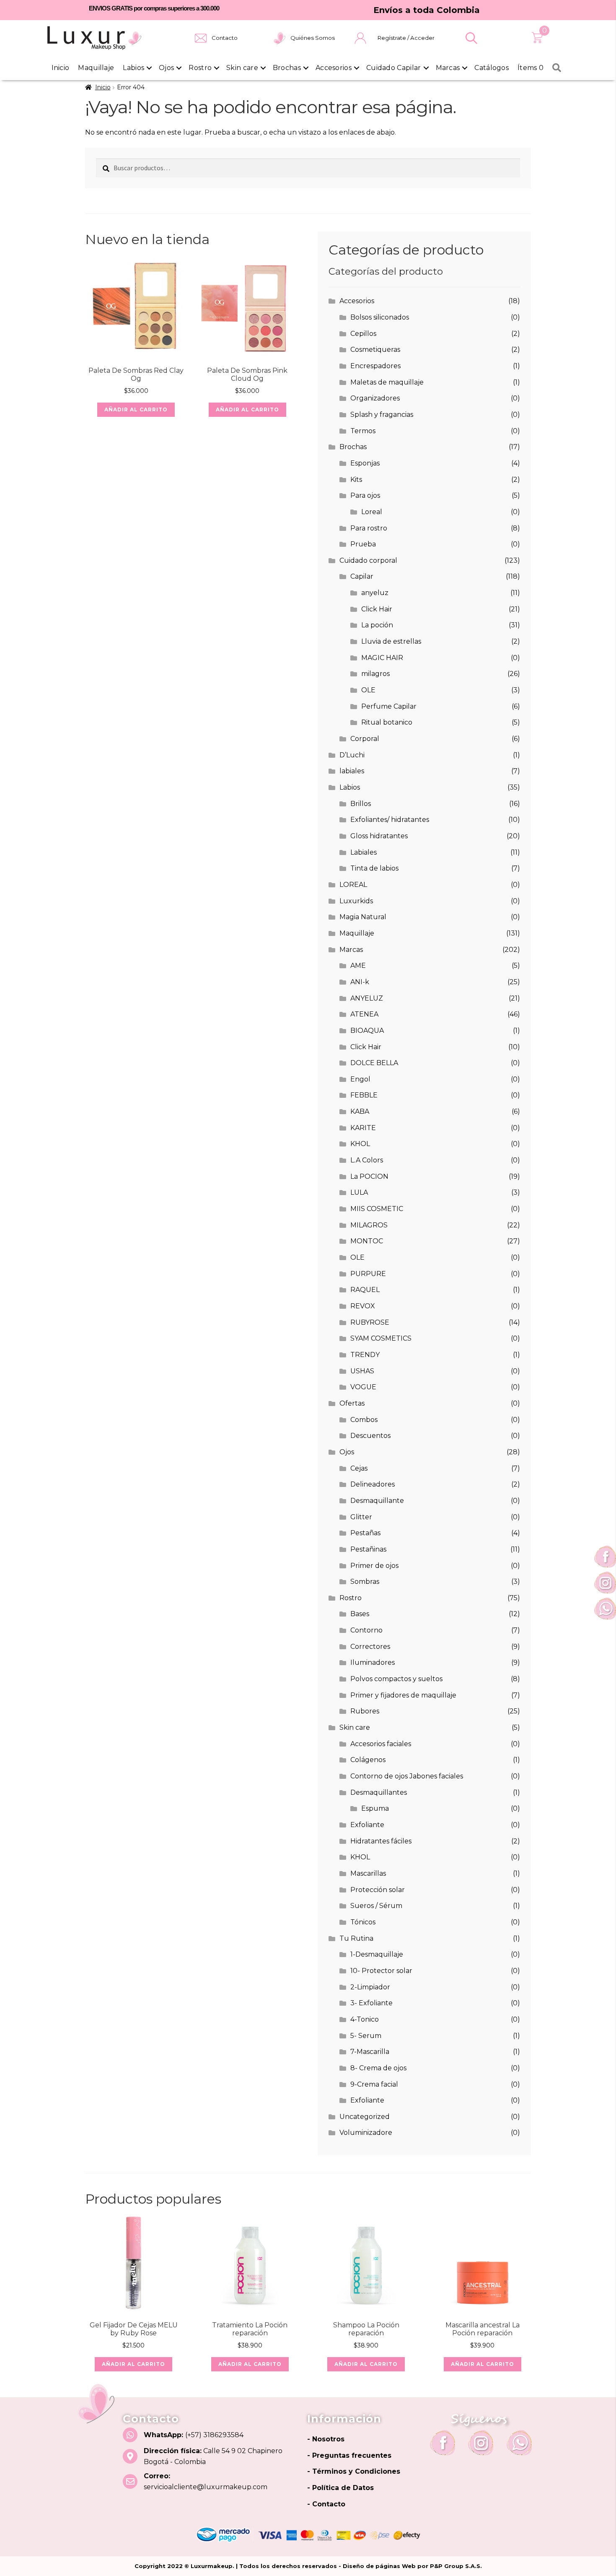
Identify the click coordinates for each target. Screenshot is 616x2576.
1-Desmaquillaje (377, 1954)
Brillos (361, 804)
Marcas (448, 68)
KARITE (363, 1128)
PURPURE (368, 1274)
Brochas (287, 68)
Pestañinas (368, 1549)
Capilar (362, 576)
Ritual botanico (387, 722)
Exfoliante (367, 1825)
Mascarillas (368, 1873)
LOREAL (353, 885)
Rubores (365, 1711)
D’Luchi (352, 755)
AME (358, 966)
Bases (360, 1614)
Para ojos (365, 495)
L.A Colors (367, 1160)
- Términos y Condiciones (354, 2471)
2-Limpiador (370, 1987)
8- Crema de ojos (378, 2068)
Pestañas (365, 1533)
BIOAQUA (367, 1031)
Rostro (200, 68)
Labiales (364, 852)
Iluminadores (373, 1662)
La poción (377, 625)
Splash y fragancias (382, 415)
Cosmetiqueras (375, 350)
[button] (471, 38)
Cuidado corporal (368, 560)
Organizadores (375, 398)
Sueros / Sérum (376, 1906)
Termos (363, 431)
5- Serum (366, 2036)
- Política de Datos (340, 2488)
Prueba (363, 544)
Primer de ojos (374, 1566)
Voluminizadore (366, 2133)
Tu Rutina (356, 1938)
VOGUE (363, 1387)
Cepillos (363, 334)
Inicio (61, 68)
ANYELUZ (367, 998)
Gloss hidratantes (379, 836)
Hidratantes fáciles (381, 1841)
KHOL (360, 1144)
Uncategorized (365, 2117)
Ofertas (352, 1403)
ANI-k (360, 982)
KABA (360, 1111)
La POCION (369, 1176)
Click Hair (377, 609)
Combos (364, 1420)
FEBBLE (364, 1095)
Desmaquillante (377, 1501)
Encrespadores (375, 366)
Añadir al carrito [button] (136, 409)
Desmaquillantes (379, 1792)
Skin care (242, 68)
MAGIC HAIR (382, 658)
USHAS (362, 1371)
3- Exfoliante (371, 2003)
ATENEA (364, 1014)
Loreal (372, 512)
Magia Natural (363, 917)
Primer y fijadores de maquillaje (403, 1695)
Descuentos (370, 1436)
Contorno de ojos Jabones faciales (407, 1776)
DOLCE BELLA (374, 1063)
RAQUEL (365, 1290)
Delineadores (373, 1484)
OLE (368, 690)
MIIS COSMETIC (377, 1209)
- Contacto (326, 2504)
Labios (133, 68)
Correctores (370, 1647)
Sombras (365, 1582)
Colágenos (368, 1760)
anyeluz (375, 593)
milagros (375, 674)
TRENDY (365, 1355)
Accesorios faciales (381, 1744)
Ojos (166, 68)
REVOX (363, 1306)
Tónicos (363, 1922)
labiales (352, 771)
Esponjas (365, 463)
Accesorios (334, 68)
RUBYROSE (370, 1322)
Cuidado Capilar (394, 68)
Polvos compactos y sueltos (396, 1679)
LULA (359, 1192)
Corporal (365, 739)
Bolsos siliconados (380, 317)
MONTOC (367, 1241)
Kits (356, 480)
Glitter (361, 1517)
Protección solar (378, 1890)
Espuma (375, 1808)
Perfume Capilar (389, 706)
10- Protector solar (381, 1971)
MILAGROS (369, 1225)
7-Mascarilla (370, 2052)
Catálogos (492, 68)
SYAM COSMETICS (381, 1338)
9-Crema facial (374, 2084)
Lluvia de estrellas (391, 641)
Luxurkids (356, 901)
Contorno (366, 1630)
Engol (360, 1079)
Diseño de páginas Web (380, 2566)
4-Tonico (365, 2019)
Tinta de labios (374, 868)
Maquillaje (96, 68)
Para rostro (369, 528)
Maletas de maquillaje (387, 382)
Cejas (359, 1468)
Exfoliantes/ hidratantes (390, 820)
